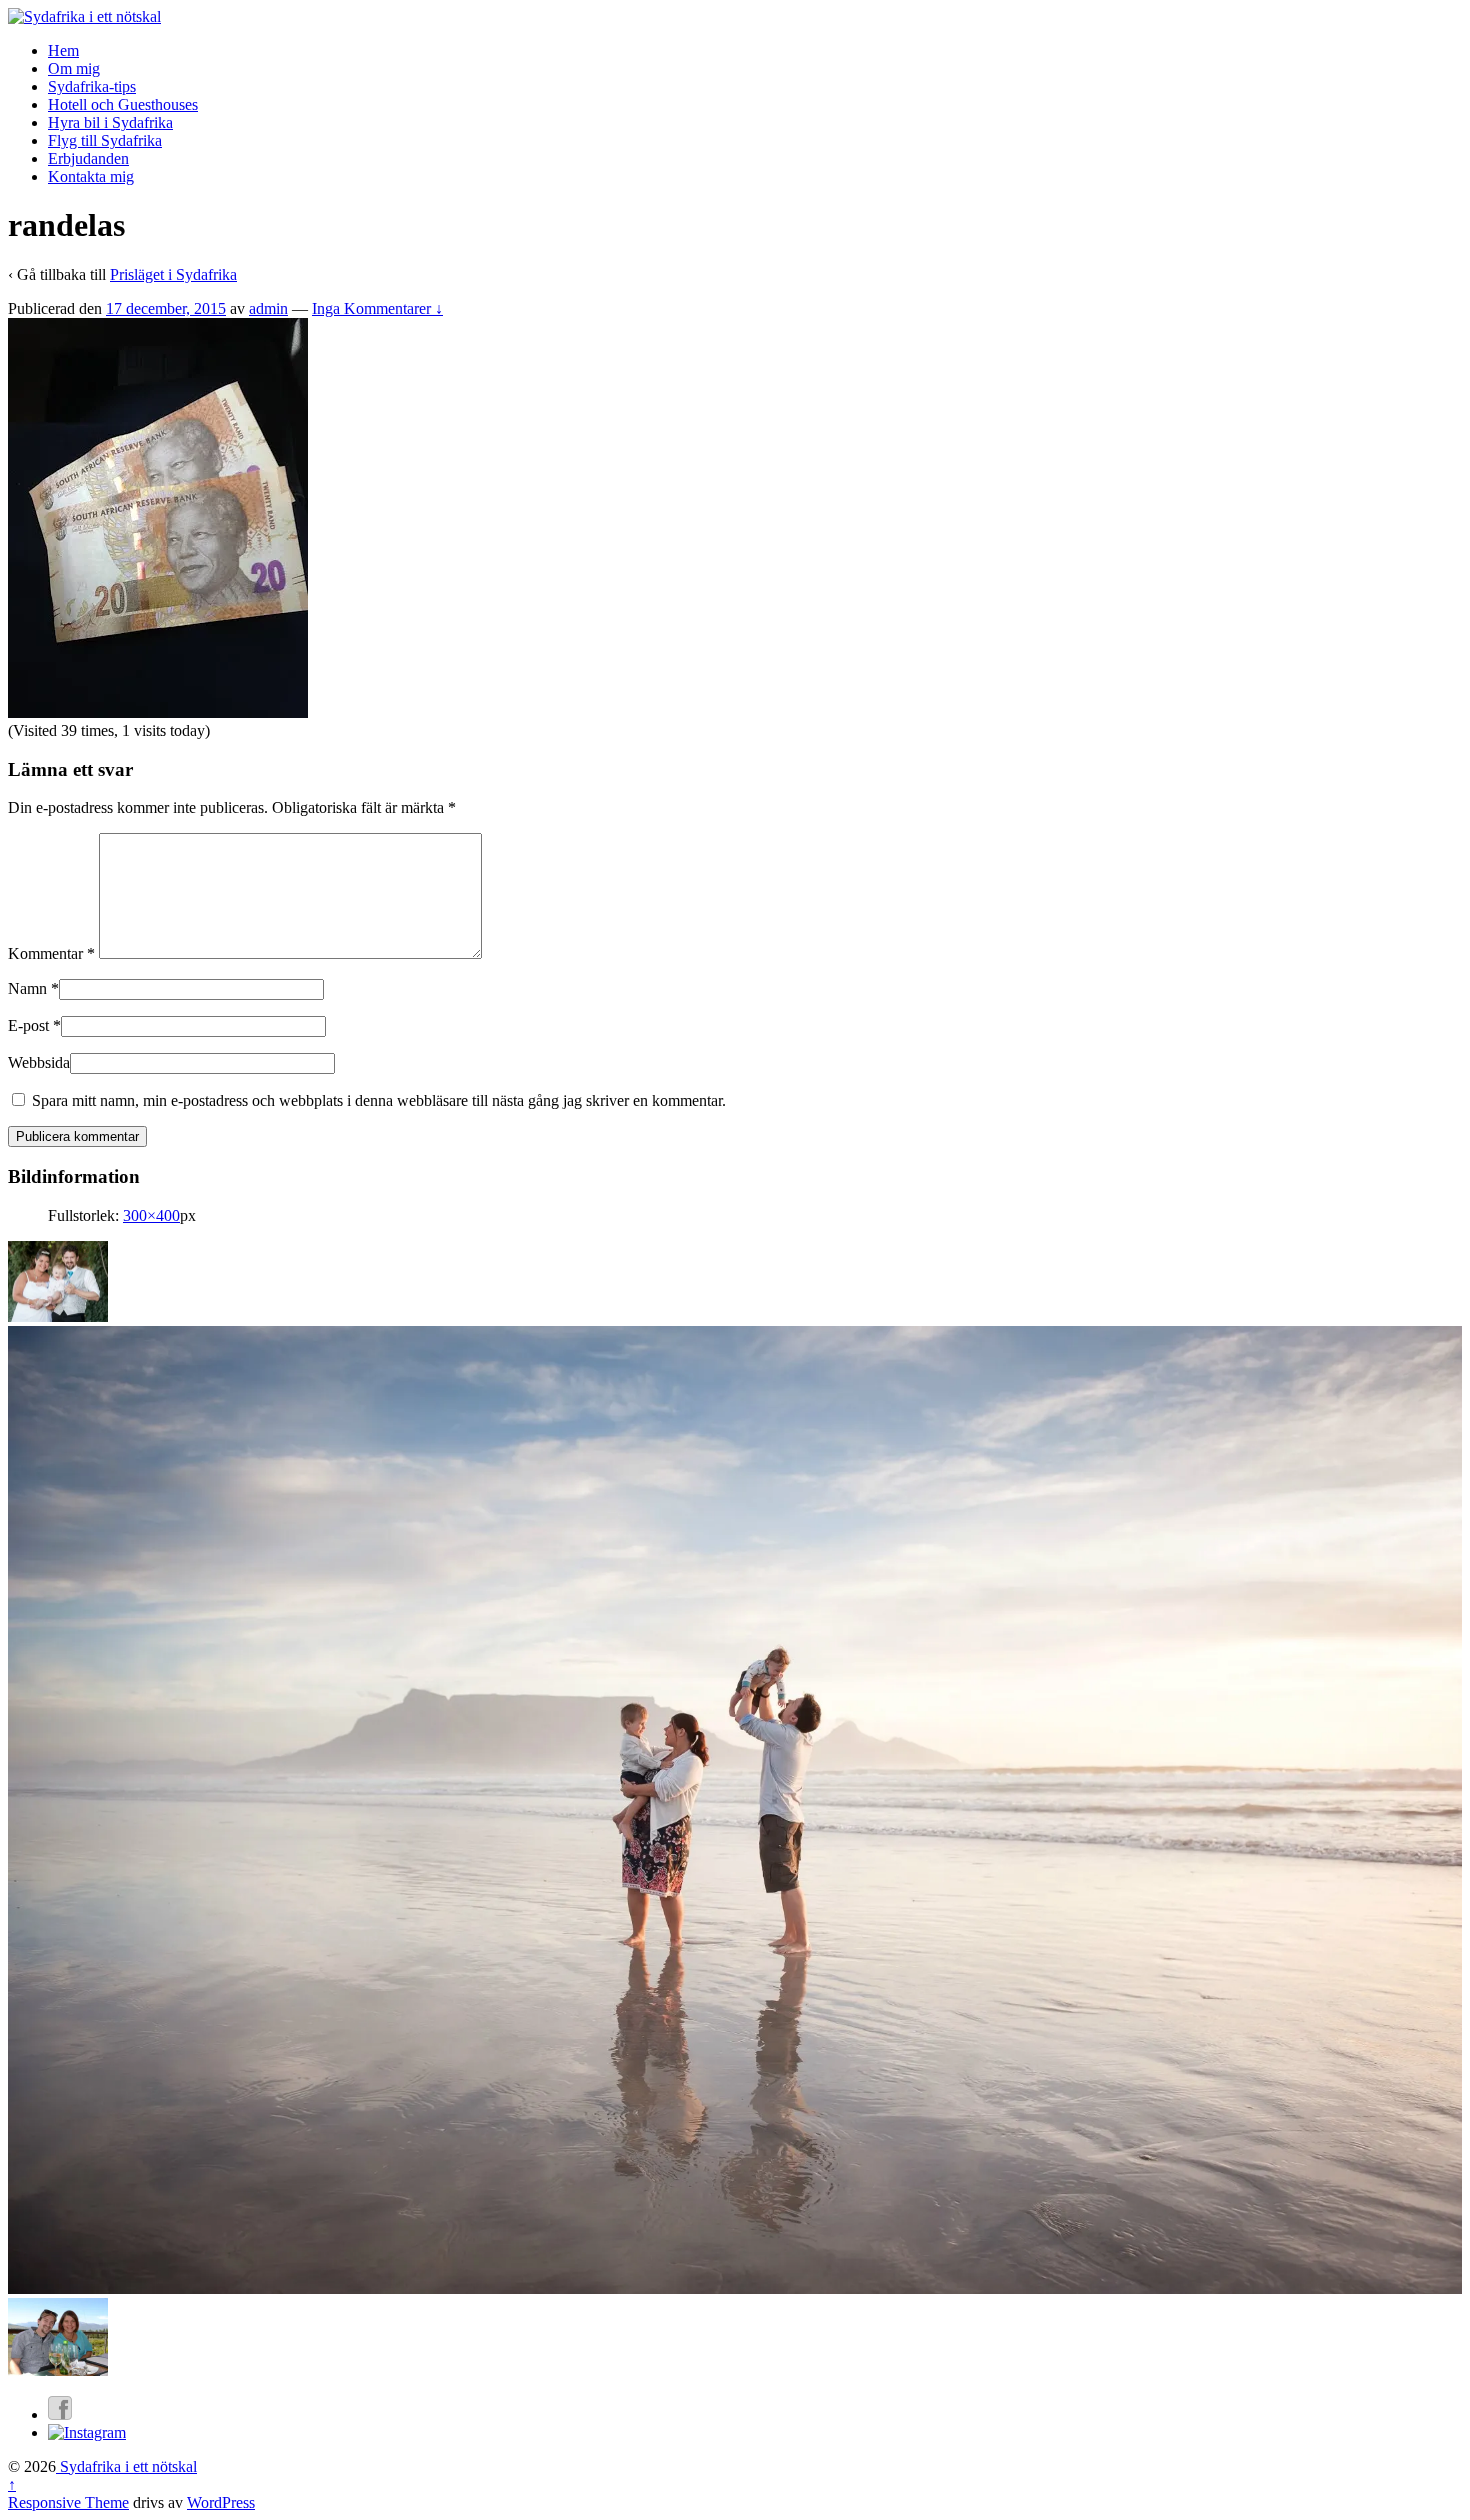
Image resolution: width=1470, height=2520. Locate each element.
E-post (28, 1025)
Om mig (74, 68)
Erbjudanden (88, 158)
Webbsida (39, 1062)
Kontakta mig (91, 176)
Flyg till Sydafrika (105, 140)
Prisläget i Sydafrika (173, 274)
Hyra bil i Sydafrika (110, 122)
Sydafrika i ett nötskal (126, 2466)
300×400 (151, 1215)
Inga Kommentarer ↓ (377, 308)
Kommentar (51, 953)
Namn (27, 988)
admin (268, 308)
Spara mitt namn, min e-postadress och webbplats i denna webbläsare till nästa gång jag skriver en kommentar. (379, 1100)
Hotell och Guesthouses (123, 104)
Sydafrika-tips (92, 86)
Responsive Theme (68, 2502)
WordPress (221, 2502)
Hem (63, 50)
